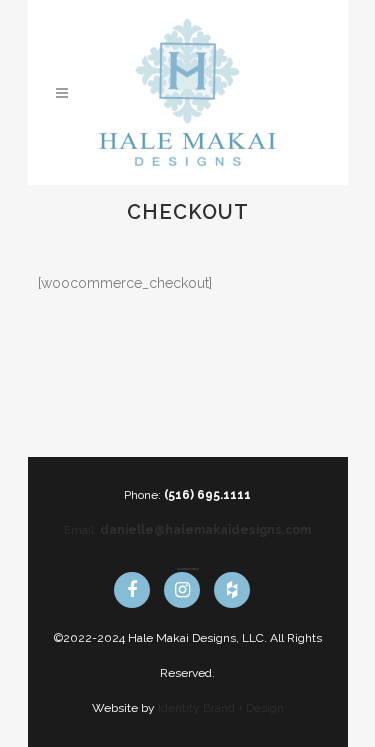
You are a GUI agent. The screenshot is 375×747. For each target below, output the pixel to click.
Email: (187, 530)
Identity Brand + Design (221, 708)
